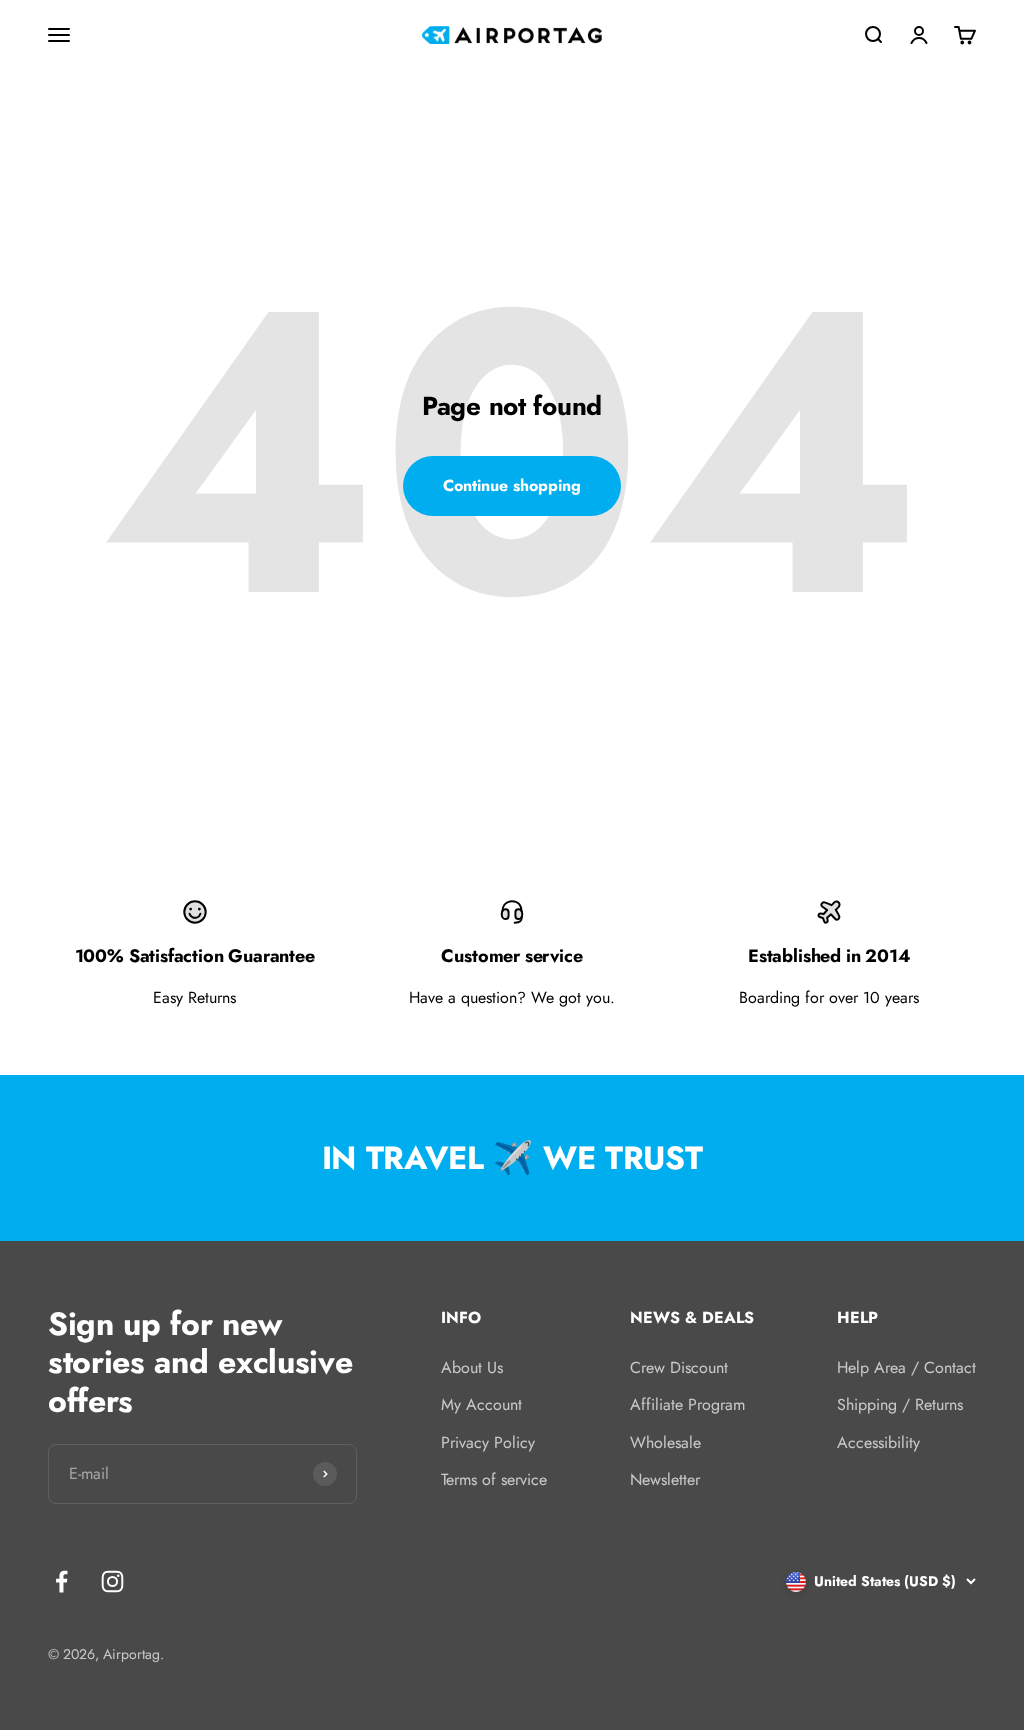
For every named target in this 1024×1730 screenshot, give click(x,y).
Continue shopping (512, 485)
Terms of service (494, 1479)
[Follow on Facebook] (61, 1581)
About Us (472, 1367)
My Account (481, 1404)
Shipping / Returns (900, 1404)
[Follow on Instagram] (112, 1581)
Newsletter (665, 1479)
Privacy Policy (488, 1442)
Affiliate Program (687, 1404)
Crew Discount (679, 1367)
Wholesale (665, 1442)
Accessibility (878, 1442)
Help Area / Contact (906, 1367)
